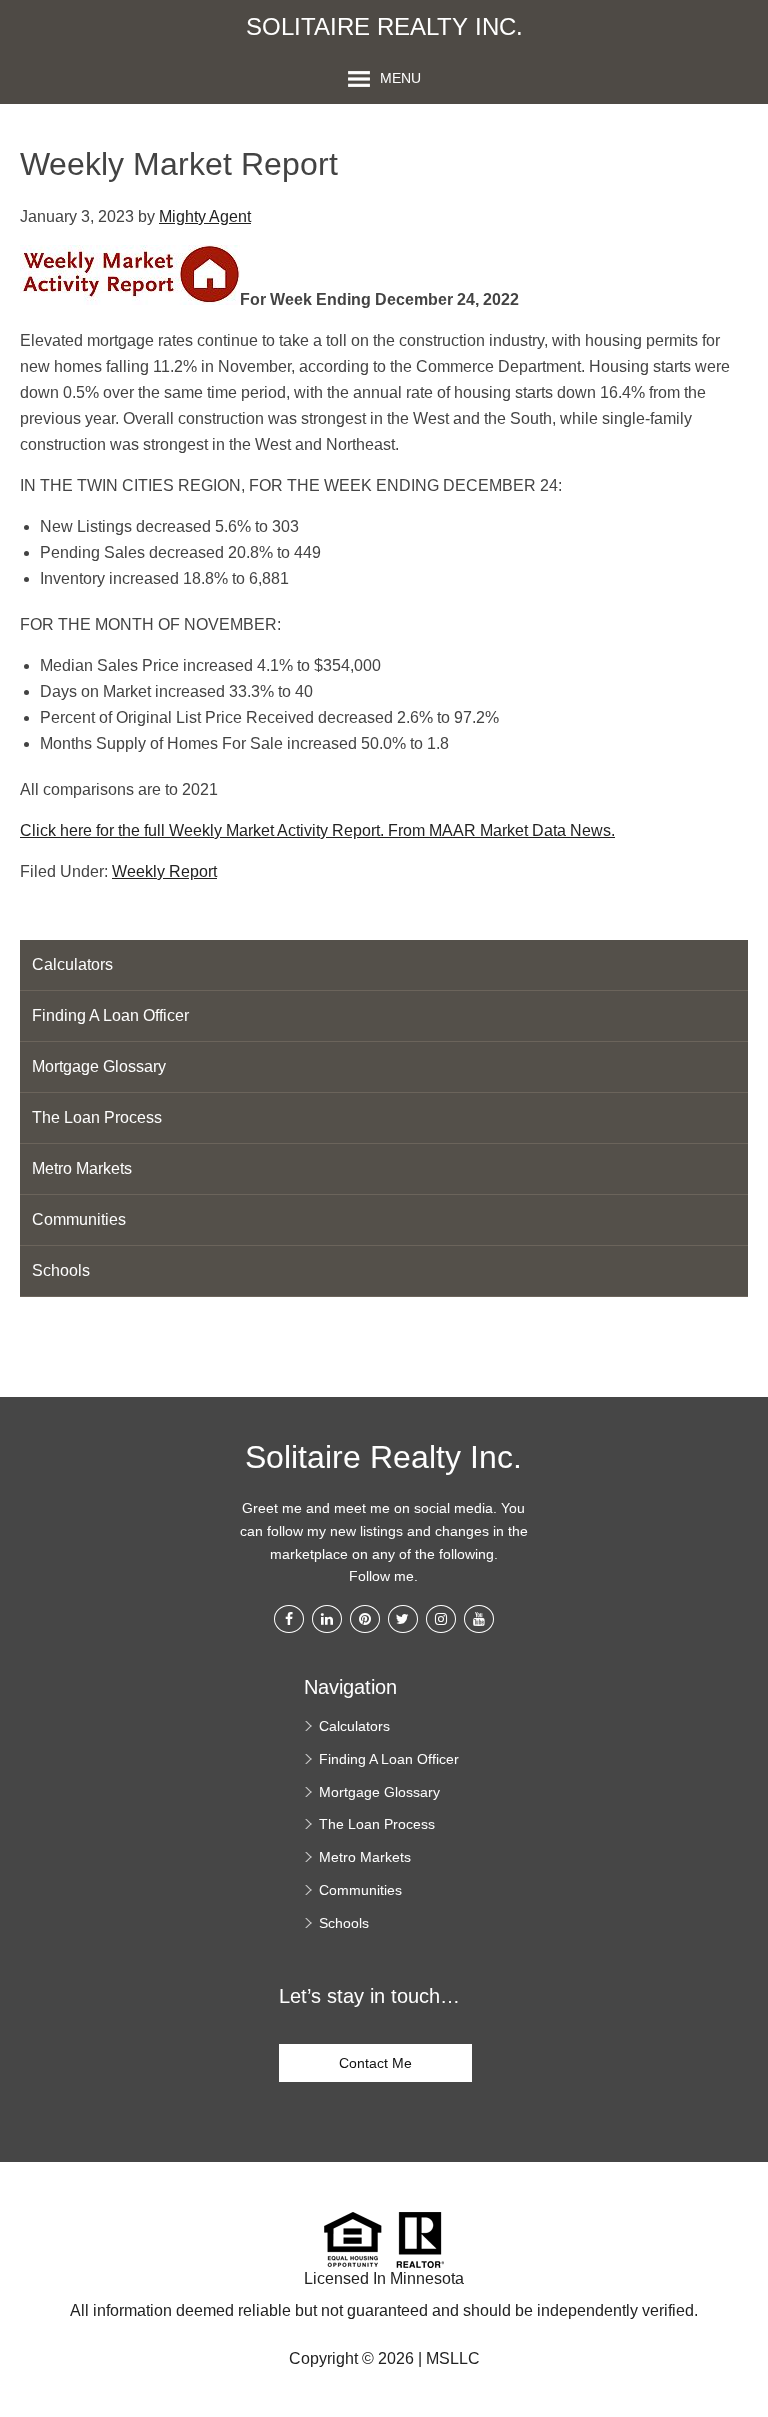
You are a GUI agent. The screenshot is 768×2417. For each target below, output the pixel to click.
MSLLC (453, 2358)
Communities (79, 1219)
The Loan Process (97, 1117)
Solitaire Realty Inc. (384, 27)
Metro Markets (82, 1168)
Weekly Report (164, 871)
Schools (61, 1270)
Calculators (72, 964)
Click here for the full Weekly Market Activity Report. (202, 830)
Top (745, 2306)
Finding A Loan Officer (110, 1015)
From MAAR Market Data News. (499, 830)
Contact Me (375, 2063)
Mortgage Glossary (99, 1066)
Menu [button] (400, 78)
